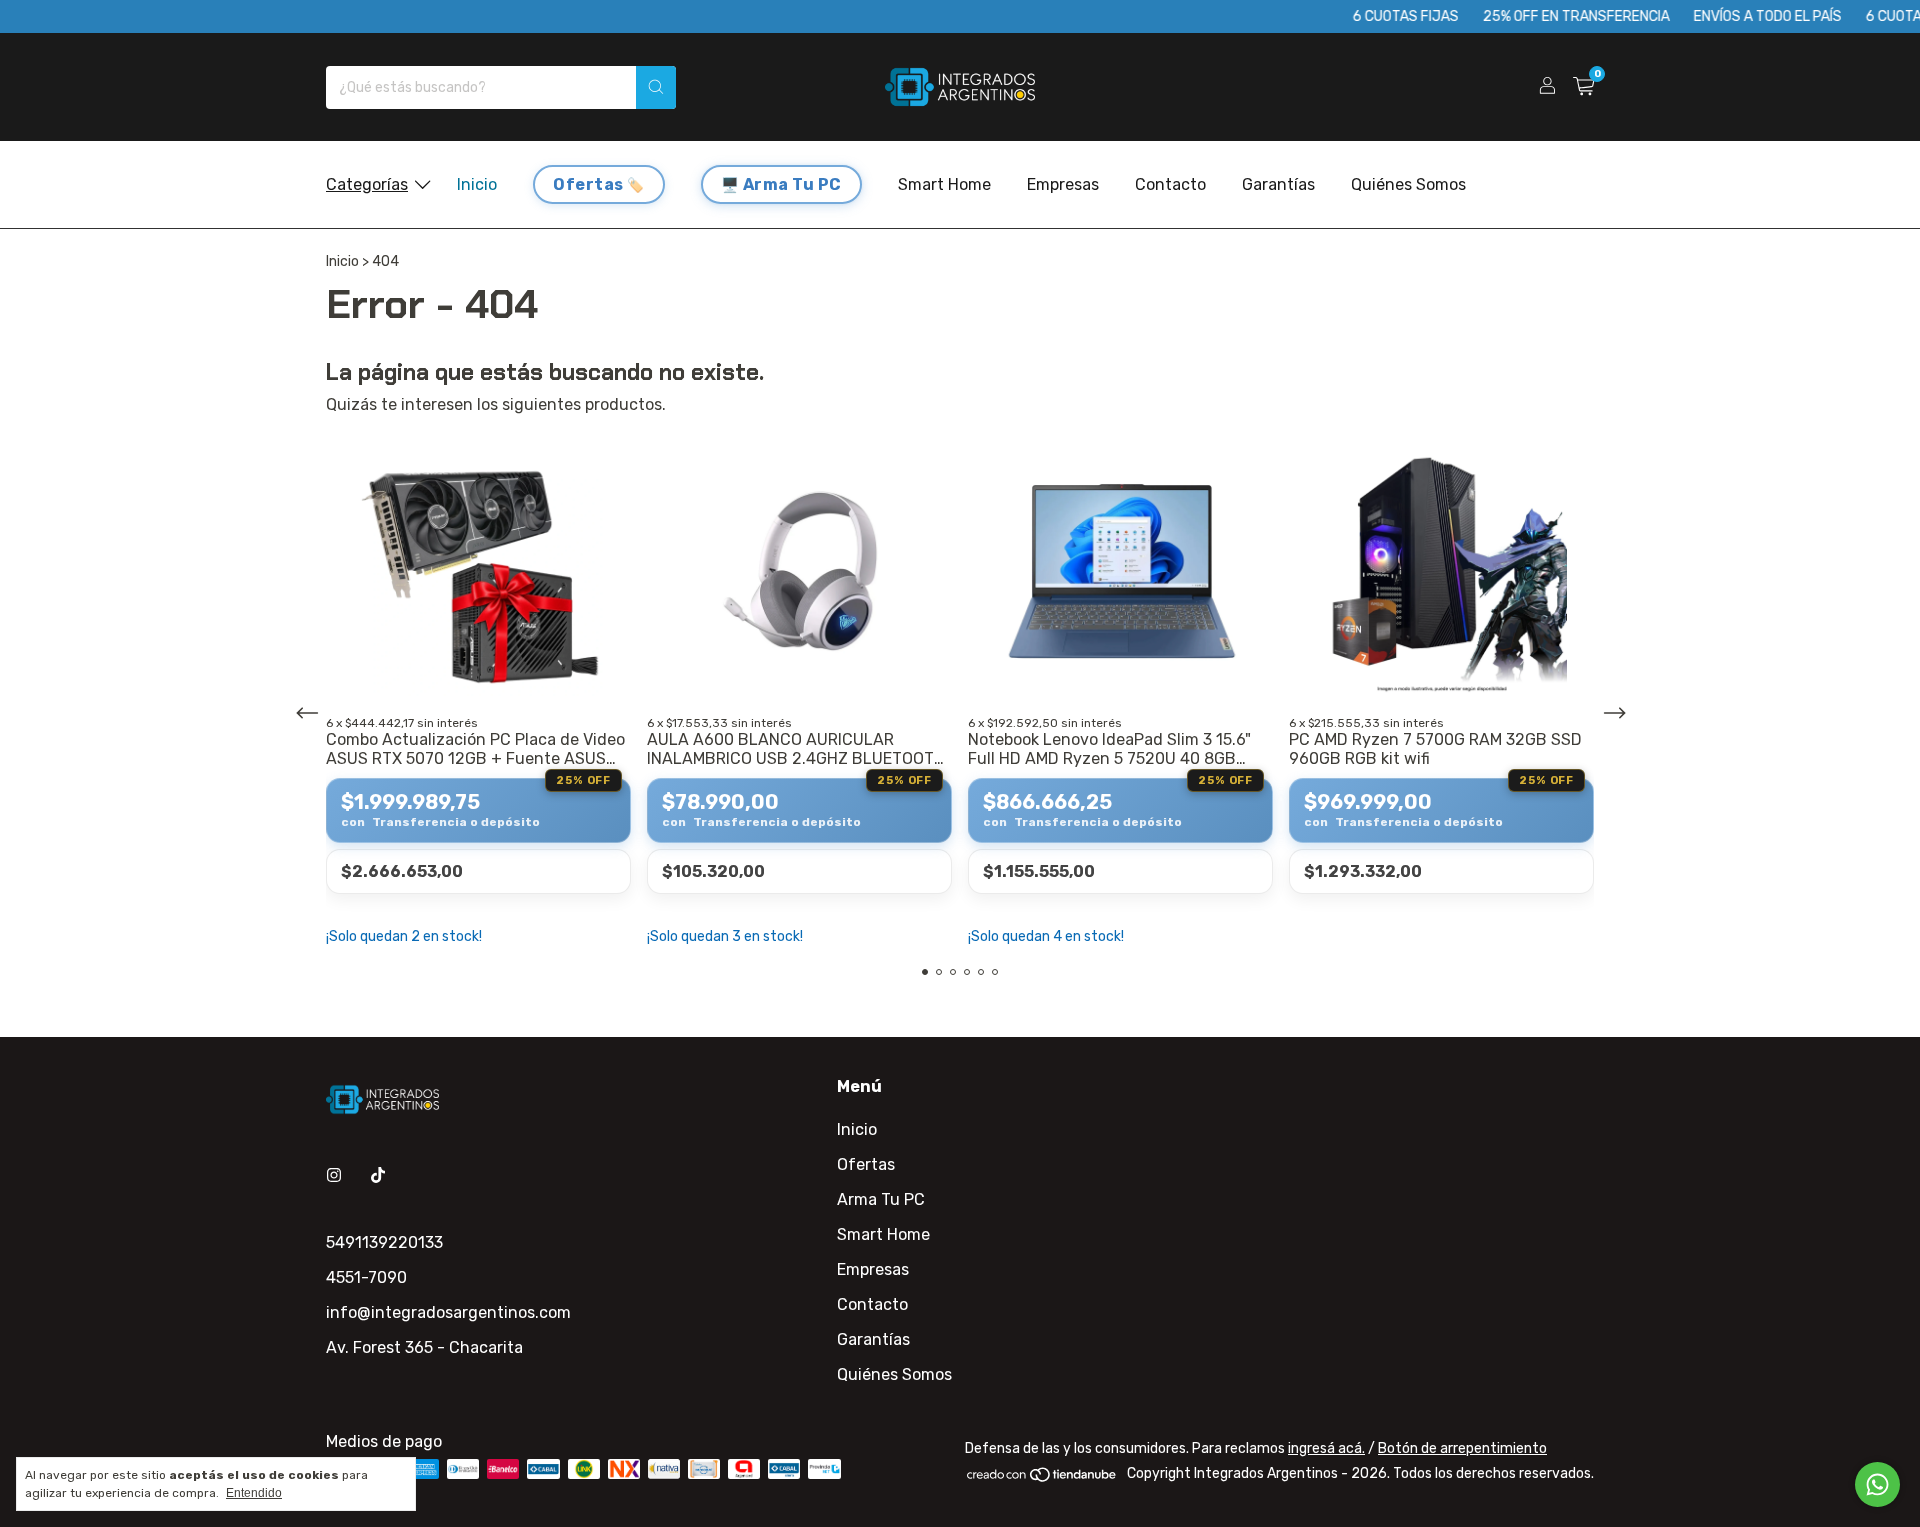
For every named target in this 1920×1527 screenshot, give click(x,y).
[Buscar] (656, 87)
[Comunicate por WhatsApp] (1877, 1484)
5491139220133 (384, 1242)
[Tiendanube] (1042, 1478)
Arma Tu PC (792, 184)
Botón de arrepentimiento (1462, 1448)
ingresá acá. (1326, 1448)
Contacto (1170, 184)
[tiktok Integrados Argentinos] (378, 1175)
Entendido (254, 1493)
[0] (1583, 87)
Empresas (1063, 184)
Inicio (477, 184)
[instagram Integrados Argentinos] (334, 1175)
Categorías (367, 184)
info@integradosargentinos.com (448, 1312)
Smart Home (944, 184)
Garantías (1278, 184)
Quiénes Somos (1408, 184)
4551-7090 (366, 1277)
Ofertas (588, 184)
